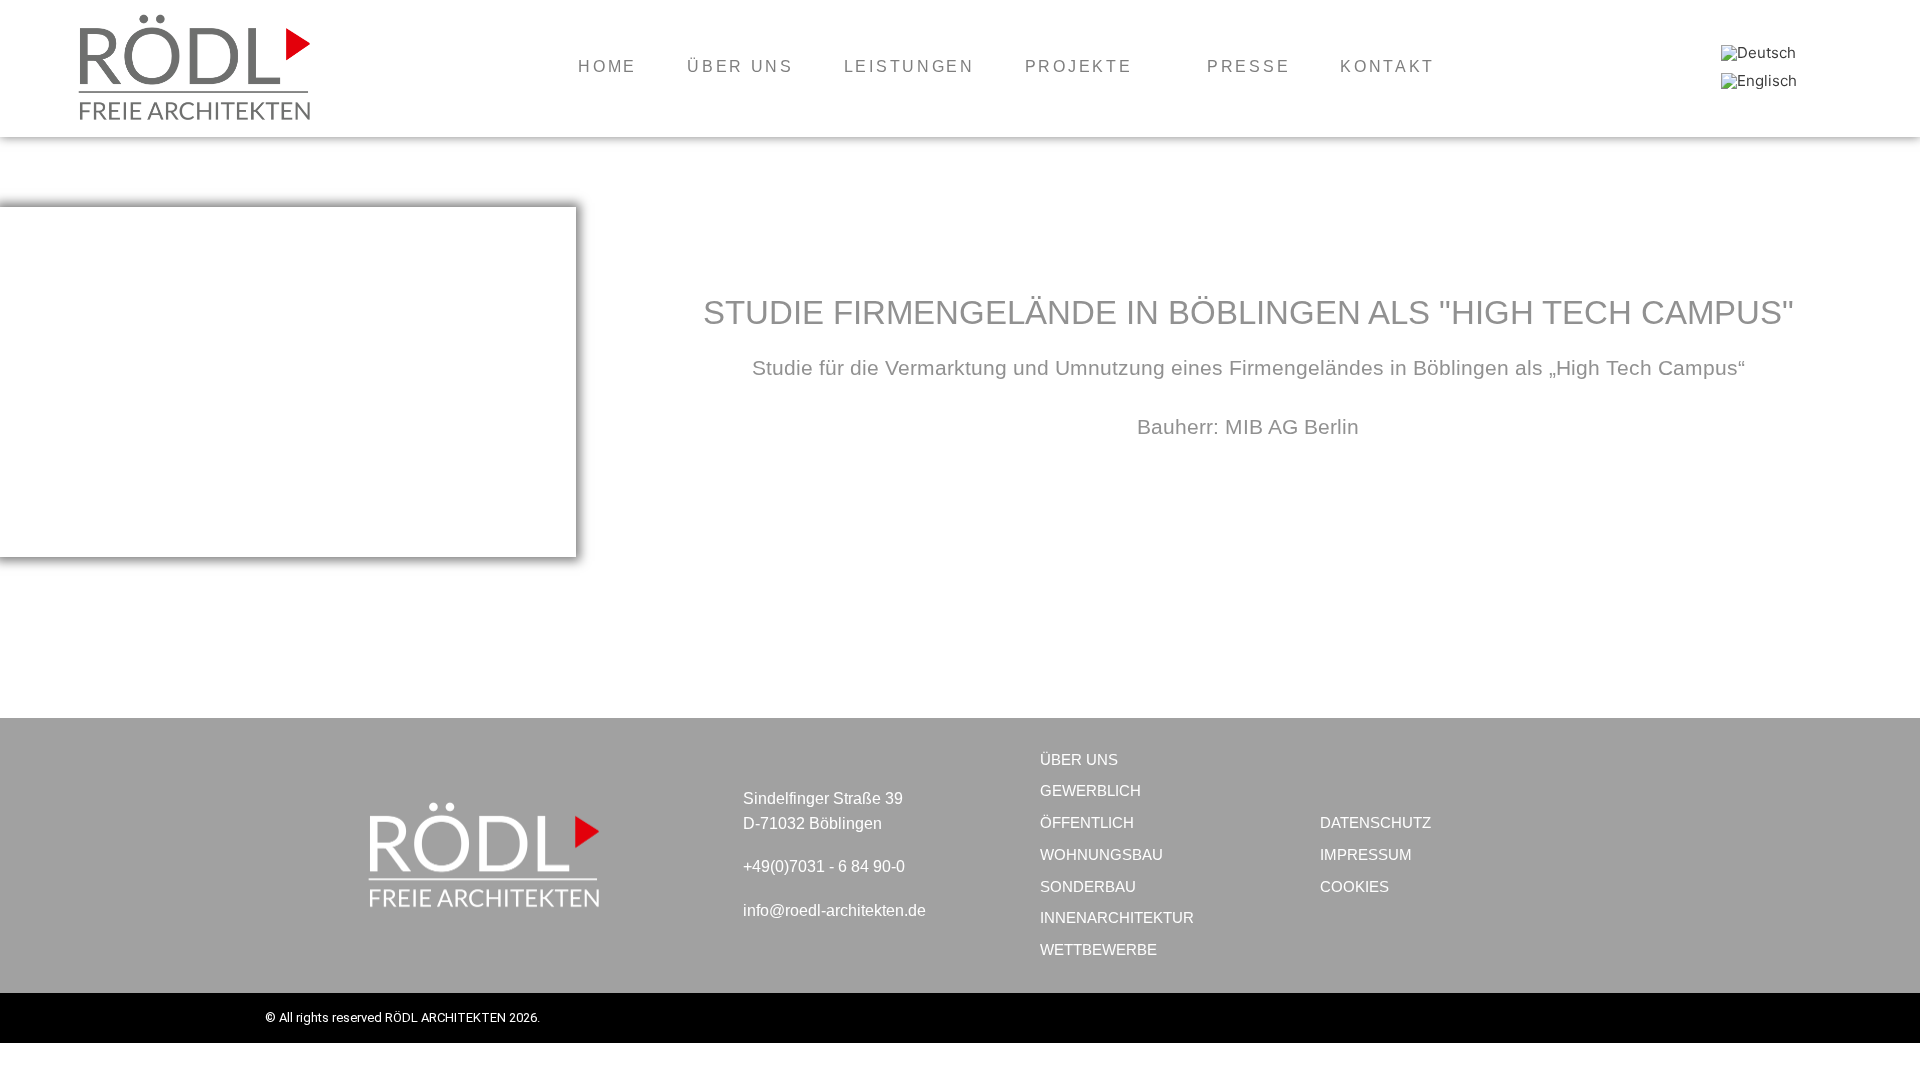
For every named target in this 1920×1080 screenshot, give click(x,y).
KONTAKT (1387, 66)
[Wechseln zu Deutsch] (1758, 53)
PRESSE (1248, 66)
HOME (607, 66)
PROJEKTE (1079, 66)
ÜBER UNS (740, 66)
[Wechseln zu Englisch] (1759, 81)
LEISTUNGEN (909, 66)
